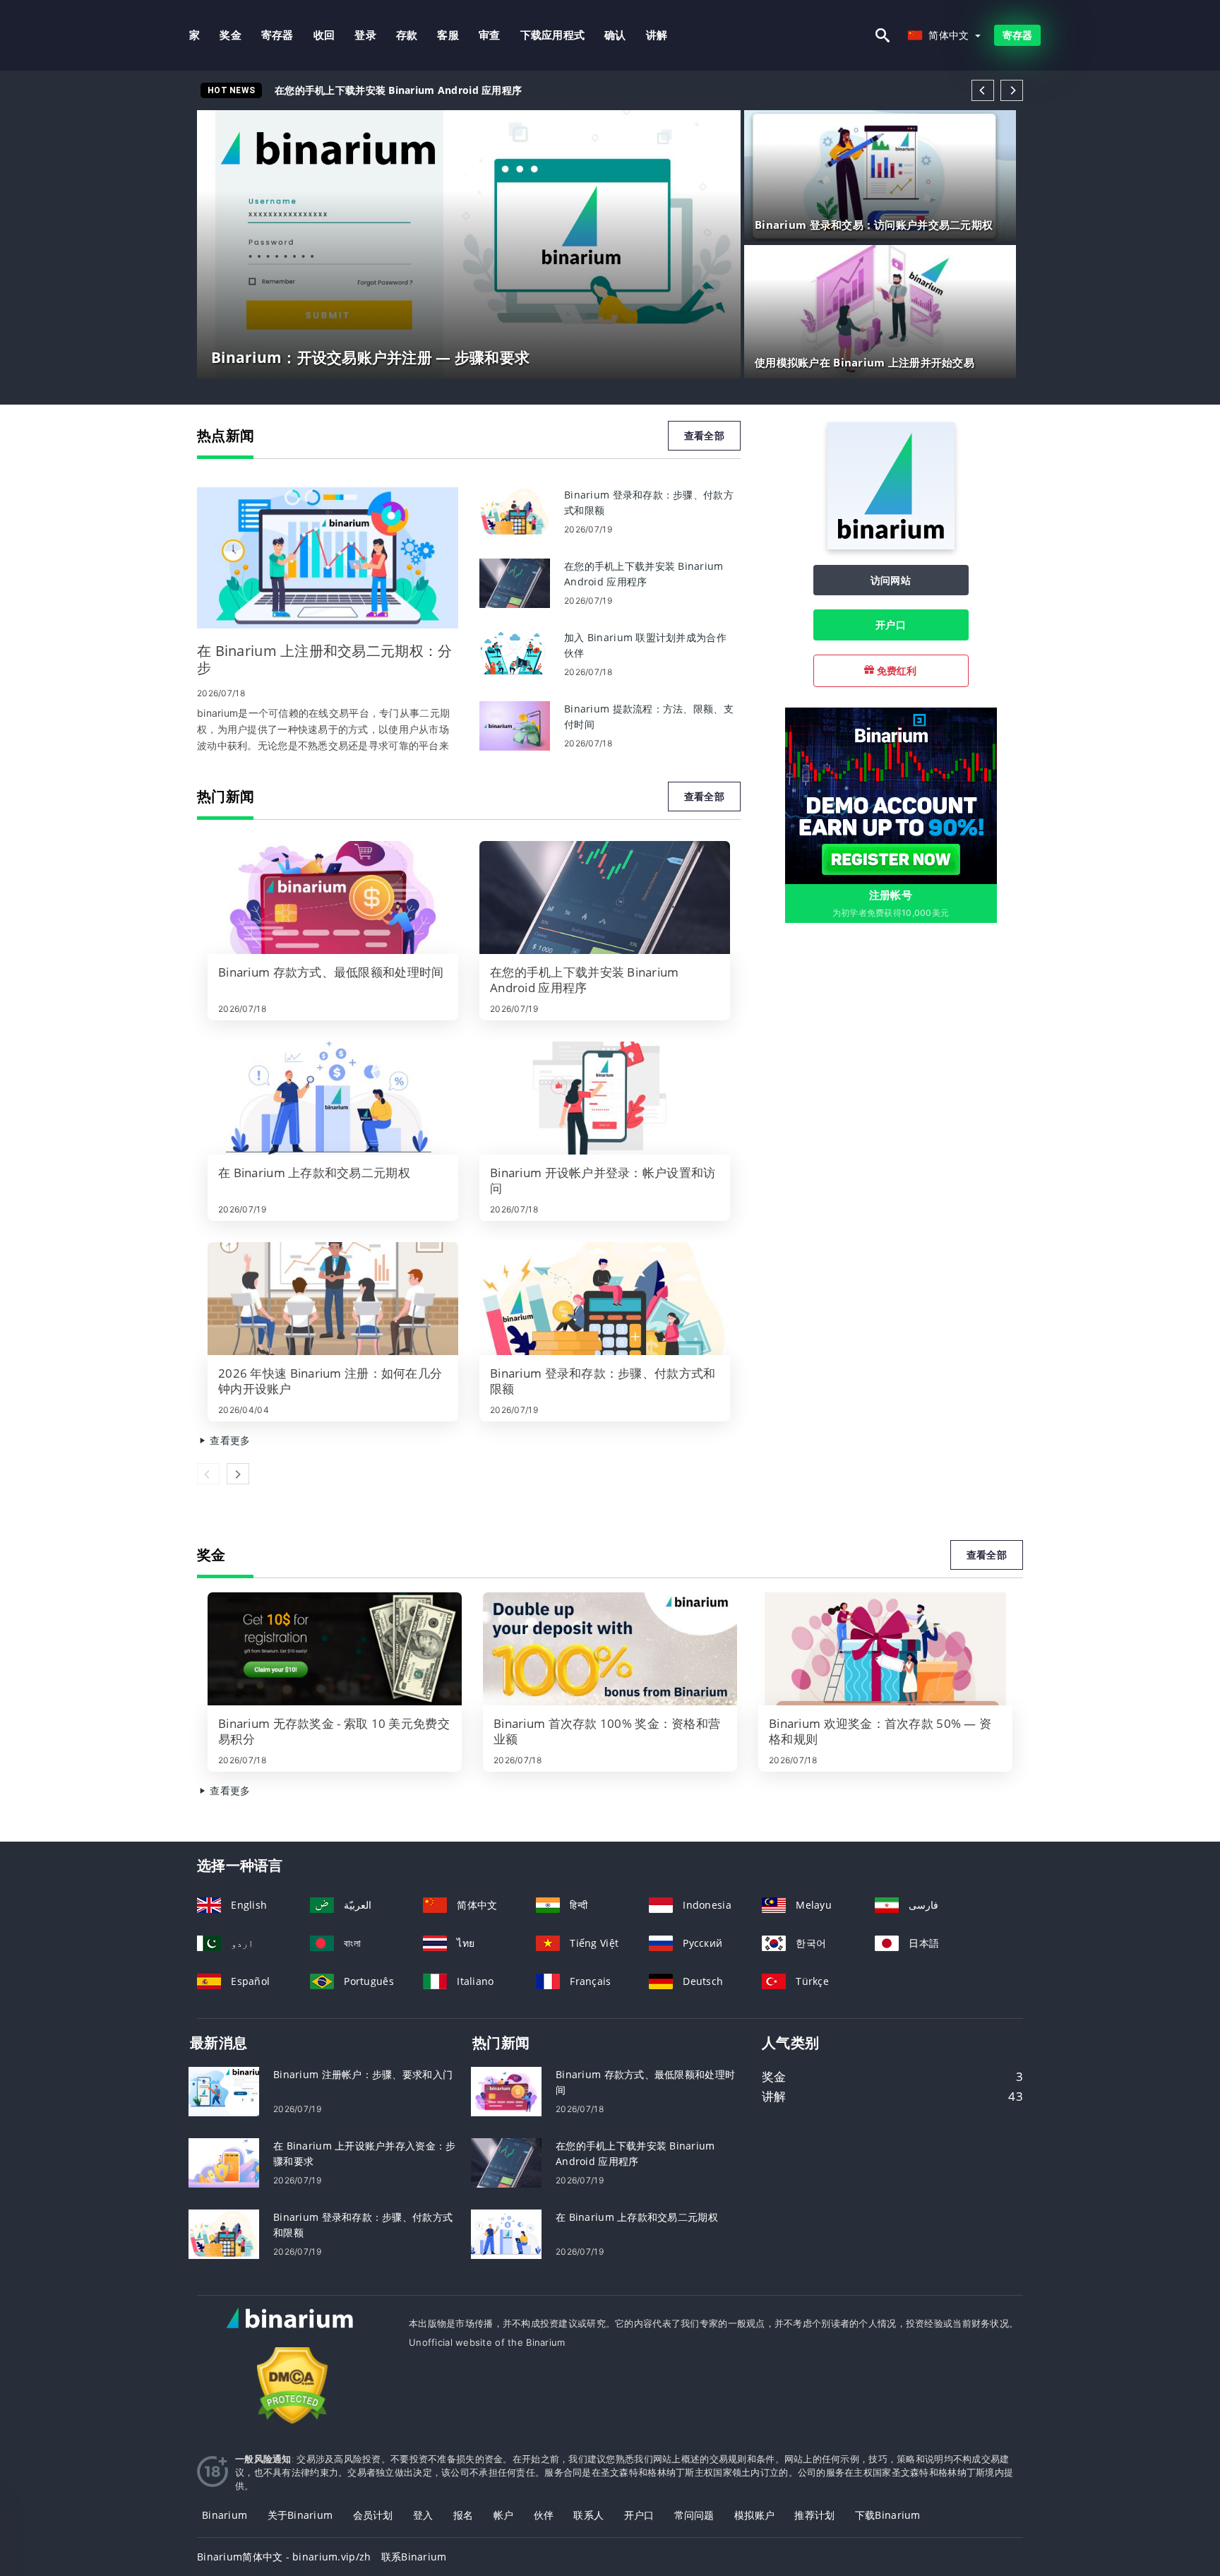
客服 (448, 35)
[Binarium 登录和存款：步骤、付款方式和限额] (515, 511)
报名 (464, 2515)
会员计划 (373, 2515)
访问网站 (891, 580)
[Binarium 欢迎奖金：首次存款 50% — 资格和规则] (885, 1649)
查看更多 (228, 1440)
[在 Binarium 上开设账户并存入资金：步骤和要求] (224, 2161)
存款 (407, 35)
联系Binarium (414, 2557)
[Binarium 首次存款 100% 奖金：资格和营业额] (610, 1649)
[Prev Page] (983, 90)
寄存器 (277, 35)
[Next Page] (1012, 90)
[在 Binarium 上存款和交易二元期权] (333, 1098)
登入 (423, 2515)
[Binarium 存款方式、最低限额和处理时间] (333, 898)
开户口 (891, 625)
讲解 (657, 35)
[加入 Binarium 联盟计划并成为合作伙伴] (515, 654)
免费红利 (895, 670)
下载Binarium (888, 2515)
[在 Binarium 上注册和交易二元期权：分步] (328, 558)
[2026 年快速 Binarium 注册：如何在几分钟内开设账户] (333, 1299)
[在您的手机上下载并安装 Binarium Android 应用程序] (515, 582)
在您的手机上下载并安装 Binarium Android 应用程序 (398, 90)
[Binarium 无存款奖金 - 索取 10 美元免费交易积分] (335, 1649)
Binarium (225, 2515)
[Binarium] (891, 545)
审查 (490, 35)
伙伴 (544, 2515)
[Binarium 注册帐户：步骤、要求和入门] (224, 2090)
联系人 (588, 2515)
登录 (365, 35)
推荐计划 (814, 2515)
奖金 (231, 35)
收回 (324, 35)
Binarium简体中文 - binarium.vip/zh (284, 2557)
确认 (615, 35)
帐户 (504, 2515)
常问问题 (694, 2515)
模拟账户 (754, 2515)
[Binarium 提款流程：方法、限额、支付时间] (515, 725)
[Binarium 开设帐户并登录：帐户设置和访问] (605, 1098)
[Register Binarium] (891, 795)
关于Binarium (300, 2515)
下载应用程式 (553, 35)
